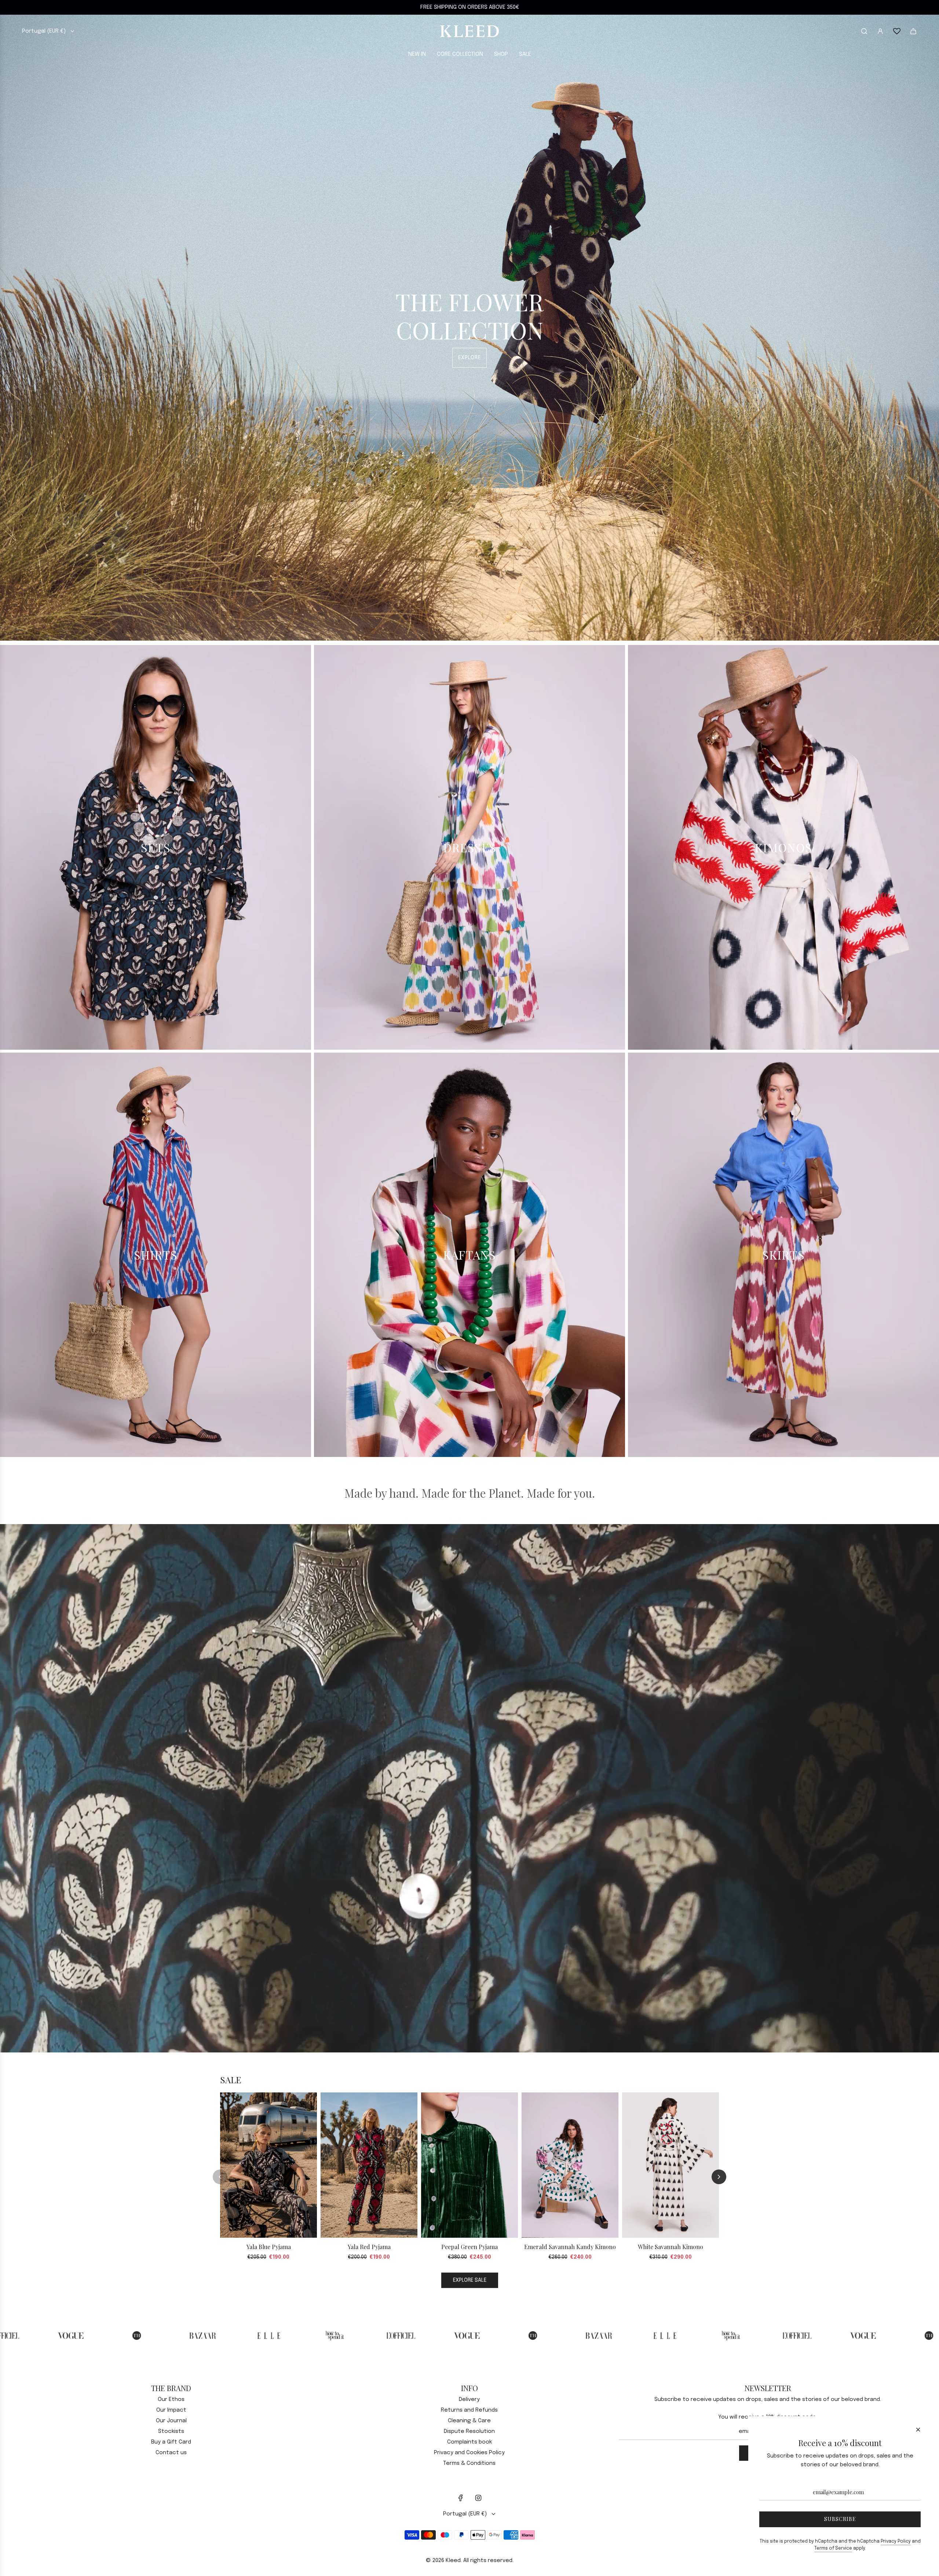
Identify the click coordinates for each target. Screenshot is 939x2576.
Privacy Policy (896, 2542)
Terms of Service (833, 2548)
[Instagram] (478, 2498)
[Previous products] (220, 2177)
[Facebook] (461, 2498)
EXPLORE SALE (470, 2280)
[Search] (864, 31)
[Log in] (880, 31)
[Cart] (913, 31)
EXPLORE (469, 358)
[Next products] (719, 2177)
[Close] (918, 2430)
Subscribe (840, 2519)
